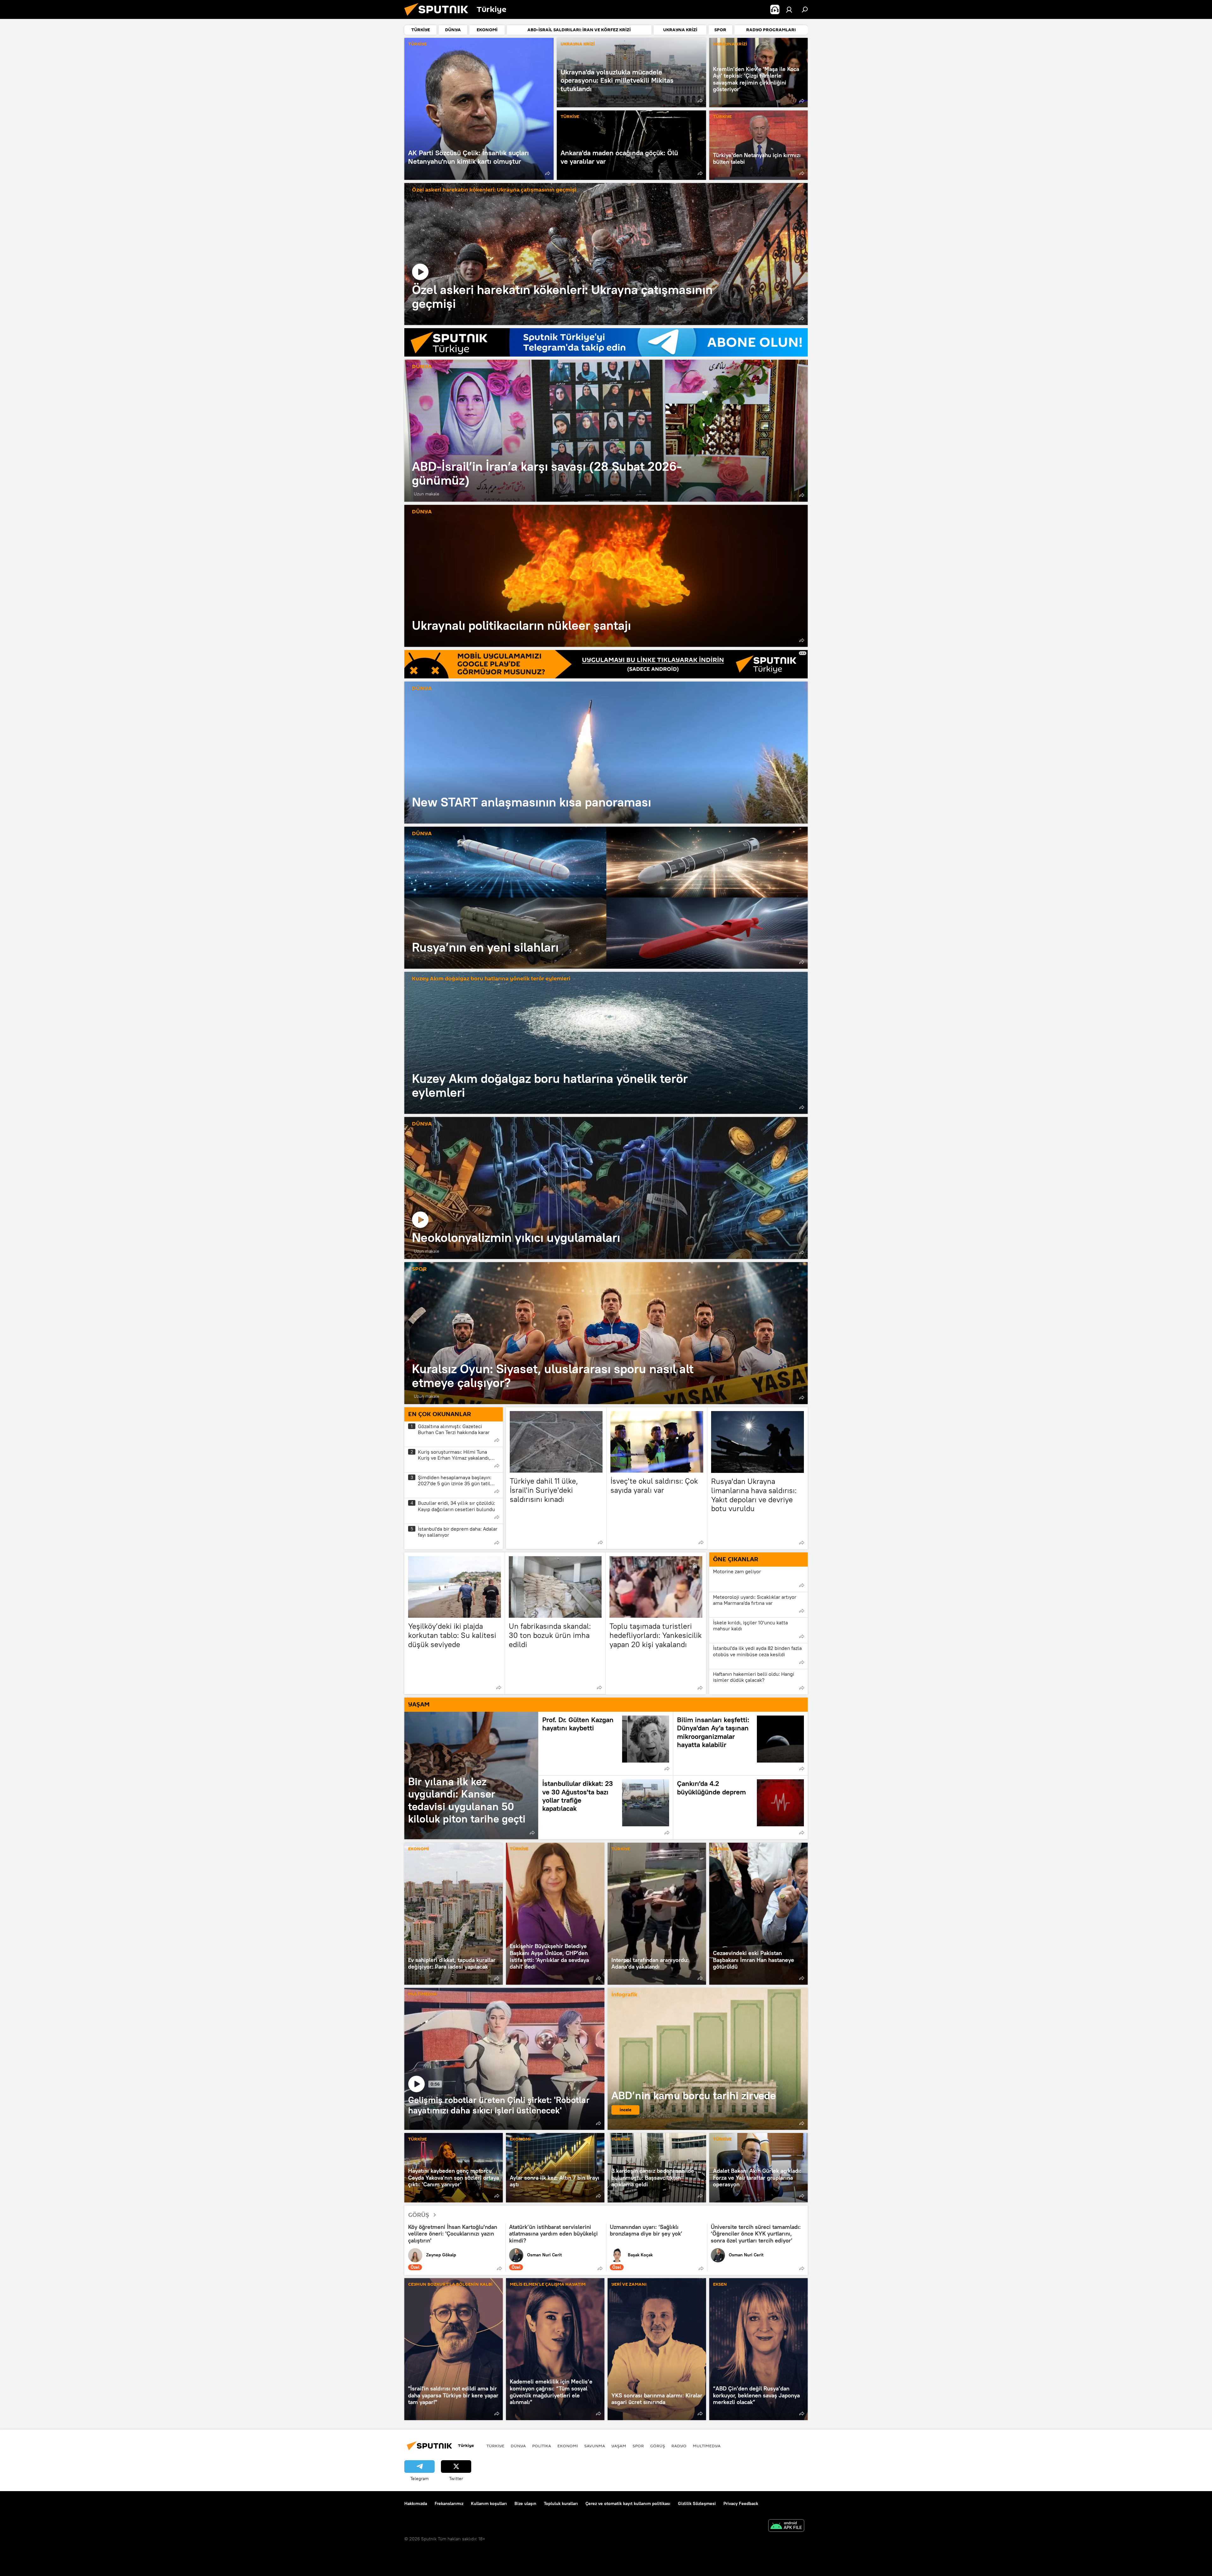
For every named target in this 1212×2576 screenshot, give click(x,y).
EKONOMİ (419, 1849)
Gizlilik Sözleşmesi (697, 2503)
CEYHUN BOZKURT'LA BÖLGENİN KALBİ (450, 2285)
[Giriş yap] (789, 9)
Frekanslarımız (449, 2503)
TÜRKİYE (417, 44)
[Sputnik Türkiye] (439, 17)
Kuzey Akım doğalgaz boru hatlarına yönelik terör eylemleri (491, 979)
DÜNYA (422, 367)
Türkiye (495, 2446)
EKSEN (720, 2285)
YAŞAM (619, 2446)
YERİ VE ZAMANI (629, 2285)
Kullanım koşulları (489, 2503)
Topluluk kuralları (561, 2503)
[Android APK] (786, 2526)
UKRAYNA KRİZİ (578, 44)
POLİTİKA (542, 2446)
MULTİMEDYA (422, 1994)
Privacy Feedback (741, 2503)
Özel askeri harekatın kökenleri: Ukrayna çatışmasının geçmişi (494, 190)
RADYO (679, 2446)
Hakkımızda (416, 2503)
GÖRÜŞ (419, 2215)
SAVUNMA (595, 2446)
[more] (548, 173)
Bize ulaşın (525, 2503)
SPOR (419, 1269)
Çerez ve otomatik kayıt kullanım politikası (628, 2503)
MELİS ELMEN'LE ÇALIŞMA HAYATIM (548, 2285)
